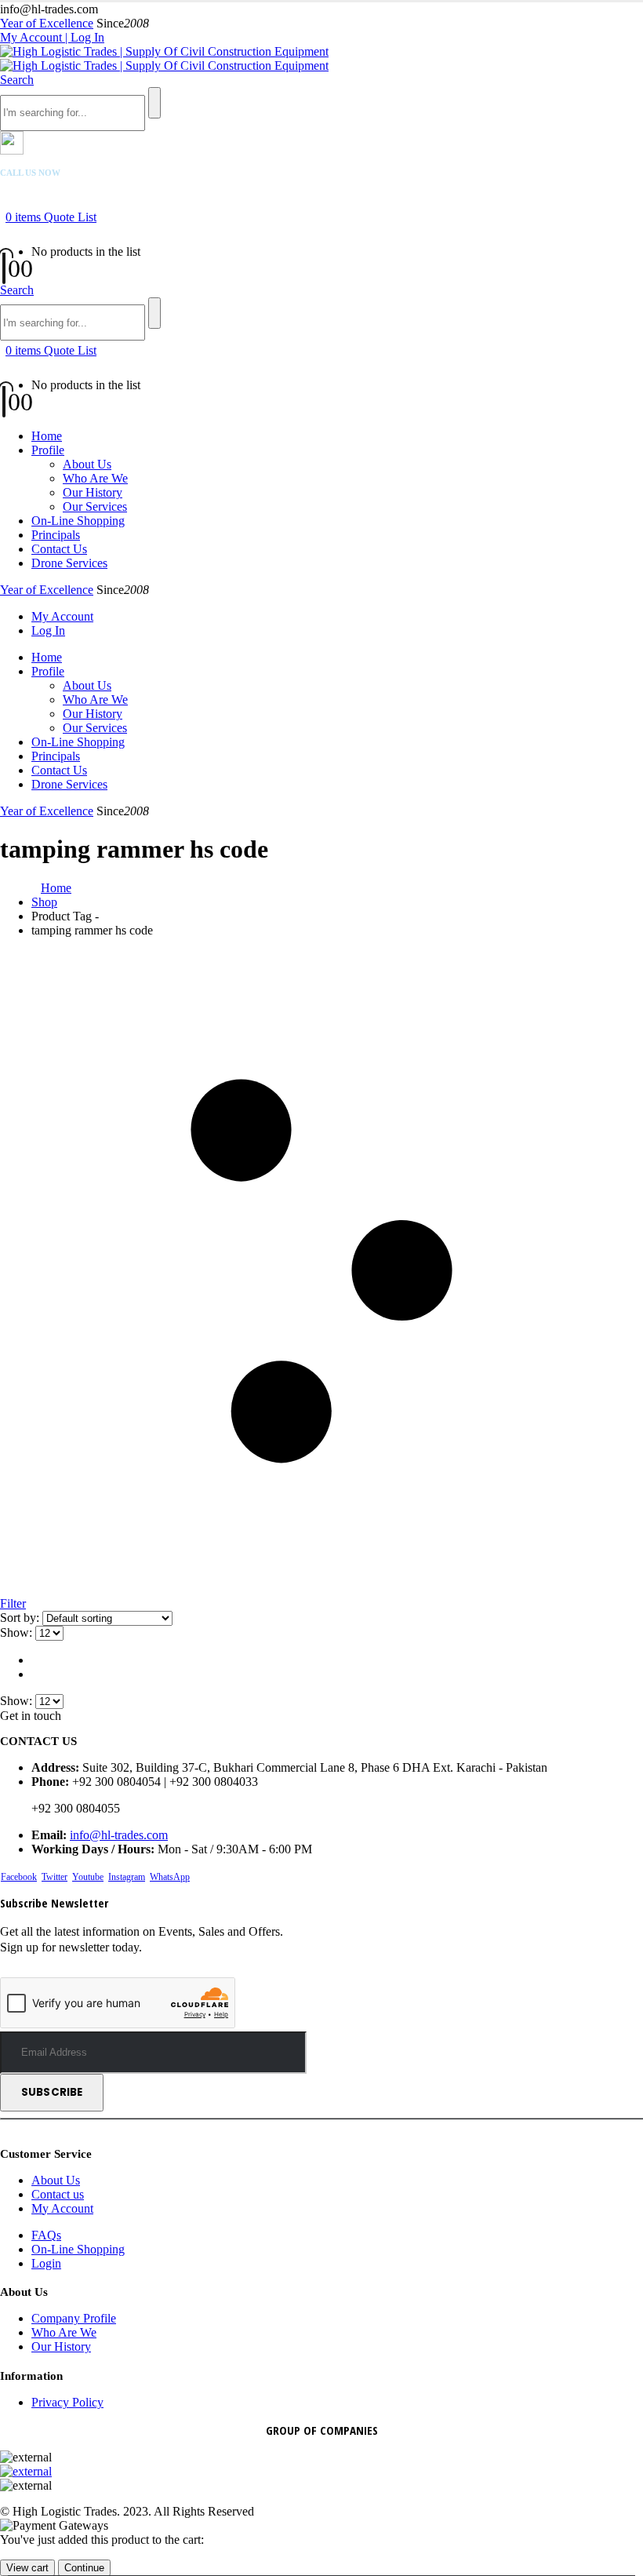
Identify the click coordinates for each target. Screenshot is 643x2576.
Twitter (54, 1877)
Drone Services (69, 563)
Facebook (19, 1877)
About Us (87, 464)
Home (47, 436)
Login (46, 2263)
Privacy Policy (67, 2402)
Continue (84, 2568)
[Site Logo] (164, 58)
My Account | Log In (52, 37)
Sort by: (21, 1618)
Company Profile (74, 2318)
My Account (62, 616)
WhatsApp (170, 1877)
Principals (56, 535)
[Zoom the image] (321, 2472)
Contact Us (59, 549)
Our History (93, 492)
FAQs (46, 2235)
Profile (48, 450)
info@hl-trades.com (119, 1835)
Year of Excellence (47, 23)
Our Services (95, 506)
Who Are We (95, 478)
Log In (48, 630)
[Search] (154, 103)
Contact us (58, 2194)
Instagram (127, 1877)
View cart (27, 2568)
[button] (17, 80)
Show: (18, 1632)
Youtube (88, 1877)
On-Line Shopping (78, 521)
